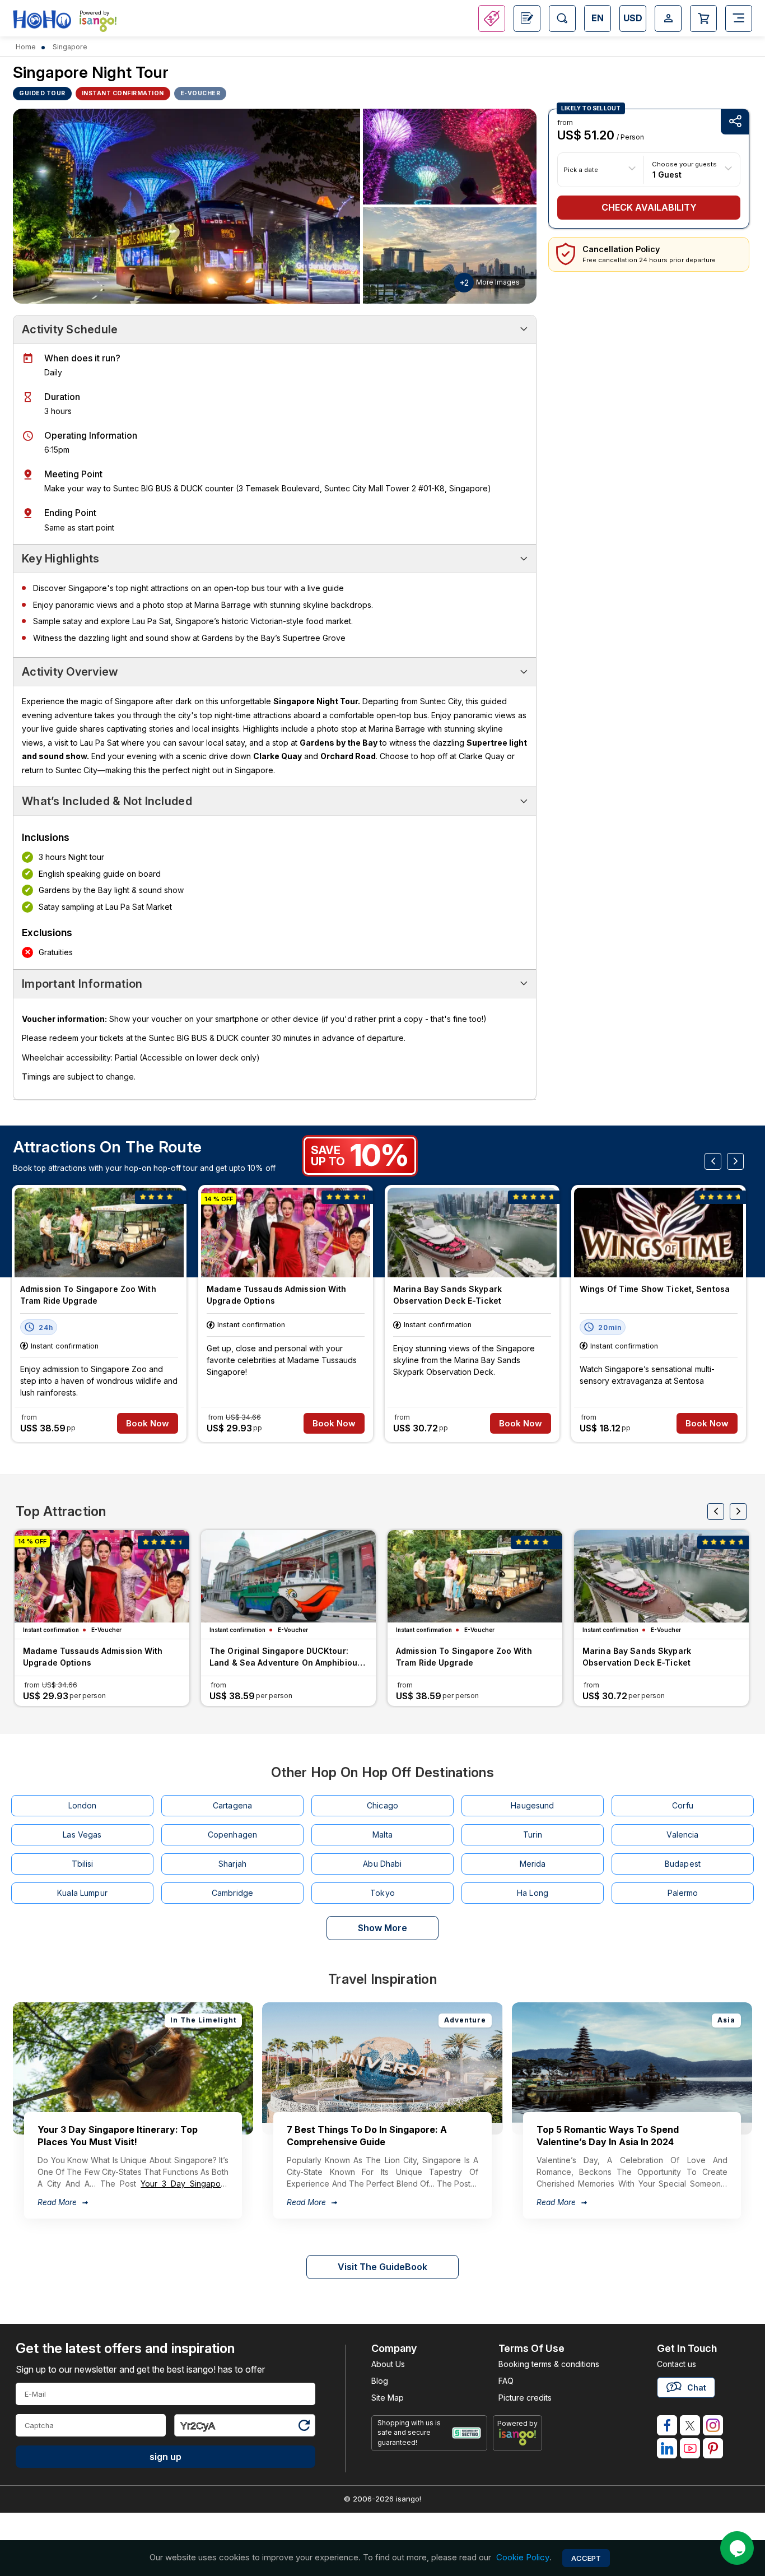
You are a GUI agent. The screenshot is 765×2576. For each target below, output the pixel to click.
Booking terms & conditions (549, 2364)
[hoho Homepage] (42, 20)
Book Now (148, 1423)
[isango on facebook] (667, 2425)
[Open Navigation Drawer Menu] (739, 18)
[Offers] (492, 18)
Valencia (682, 1835)
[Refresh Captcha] (304, 2427)
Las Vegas (82, 1835)
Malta (382, 1835)
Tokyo (382, 1893)
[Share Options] (735, 122)
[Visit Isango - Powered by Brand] (98, 24)
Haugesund (532, 1805)
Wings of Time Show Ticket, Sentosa (655, 1289)
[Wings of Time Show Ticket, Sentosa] (659, 1233)
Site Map (388, 2398)
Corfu (683, 1805)
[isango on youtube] (690, 2448)
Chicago (382, 1805)
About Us (388, 2364)
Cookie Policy (523, 2558)
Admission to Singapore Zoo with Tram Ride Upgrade (88, 1295)
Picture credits (525, 2398)
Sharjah (232, 1864)
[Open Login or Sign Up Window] (668, 18)
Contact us (677, 2364)
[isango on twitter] (690, 2425)
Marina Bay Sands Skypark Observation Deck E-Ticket (447, 1295)
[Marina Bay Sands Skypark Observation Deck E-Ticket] (472, 1233)
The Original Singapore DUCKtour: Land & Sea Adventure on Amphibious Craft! (286, 1658)
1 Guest (667, 174)
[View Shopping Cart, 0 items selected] (703, 18)
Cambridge (232, 1893)
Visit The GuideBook (382, 2267)
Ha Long (533, 1893)
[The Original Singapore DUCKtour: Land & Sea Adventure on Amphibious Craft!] (288, 1576)
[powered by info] (518, 2437)
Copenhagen (232, 1835)
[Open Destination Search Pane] (562, 18)
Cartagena (232, 1805)
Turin (533, 1835)
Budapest (683, 1864)
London (83, 1805)
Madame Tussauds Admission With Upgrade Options (277, 1295)
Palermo (683, 1893)
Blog (380, 2381)
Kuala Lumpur (82, 1893)
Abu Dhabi (382, 1864)
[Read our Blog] (527, 18)
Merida (533, 1864)
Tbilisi (83, 1864)
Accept (586, 2558)
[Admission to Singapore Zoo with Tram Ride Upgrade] (99, 1233)
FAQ (506, 2381)
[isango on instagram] (713, 2425)
